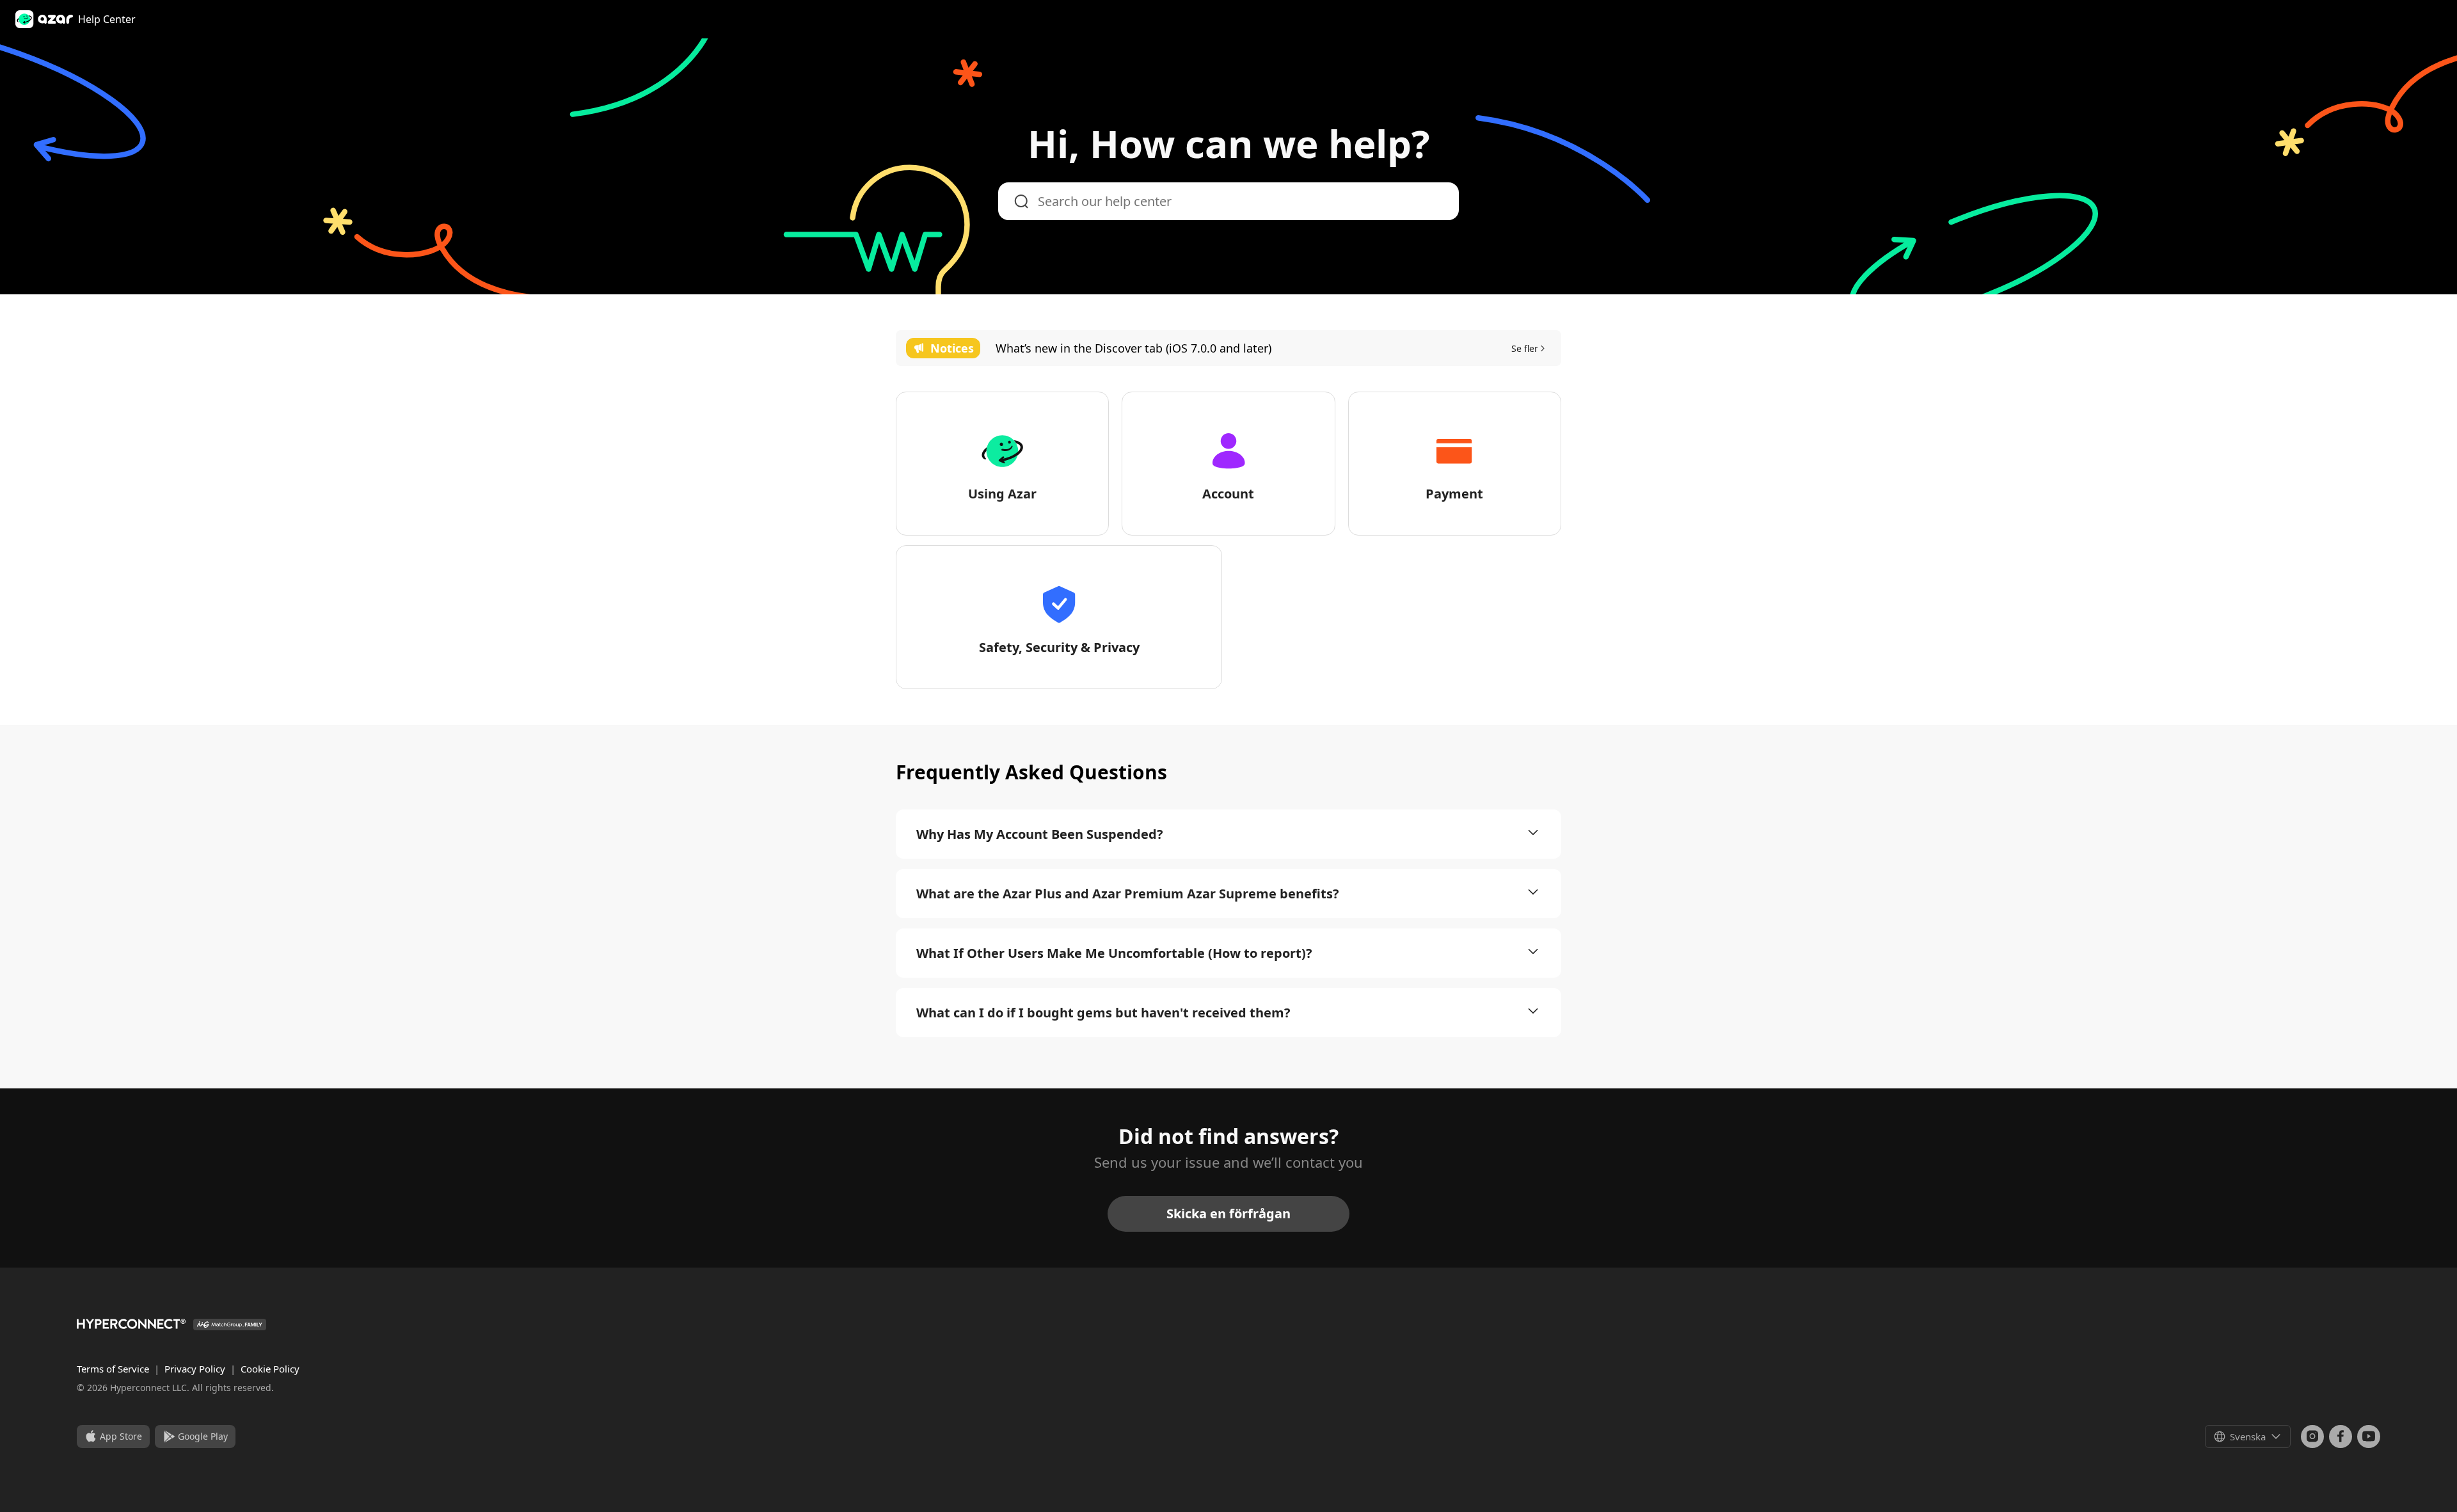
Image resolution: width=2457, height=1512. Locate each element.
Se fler (1525, 348)
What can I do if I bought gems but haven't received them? (1103, 1013)
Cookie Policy (270, 1369)
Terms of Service (114, 1369)
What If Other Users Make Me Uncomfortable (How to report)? (1114, 953)
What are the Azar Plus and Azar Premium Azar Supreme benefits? (1128, 894)
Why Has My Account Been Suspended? (1040, 834)
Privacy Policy (196, 1369)
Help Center (107, 19)
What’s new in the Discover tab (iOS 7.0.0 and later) (1133, 348)
